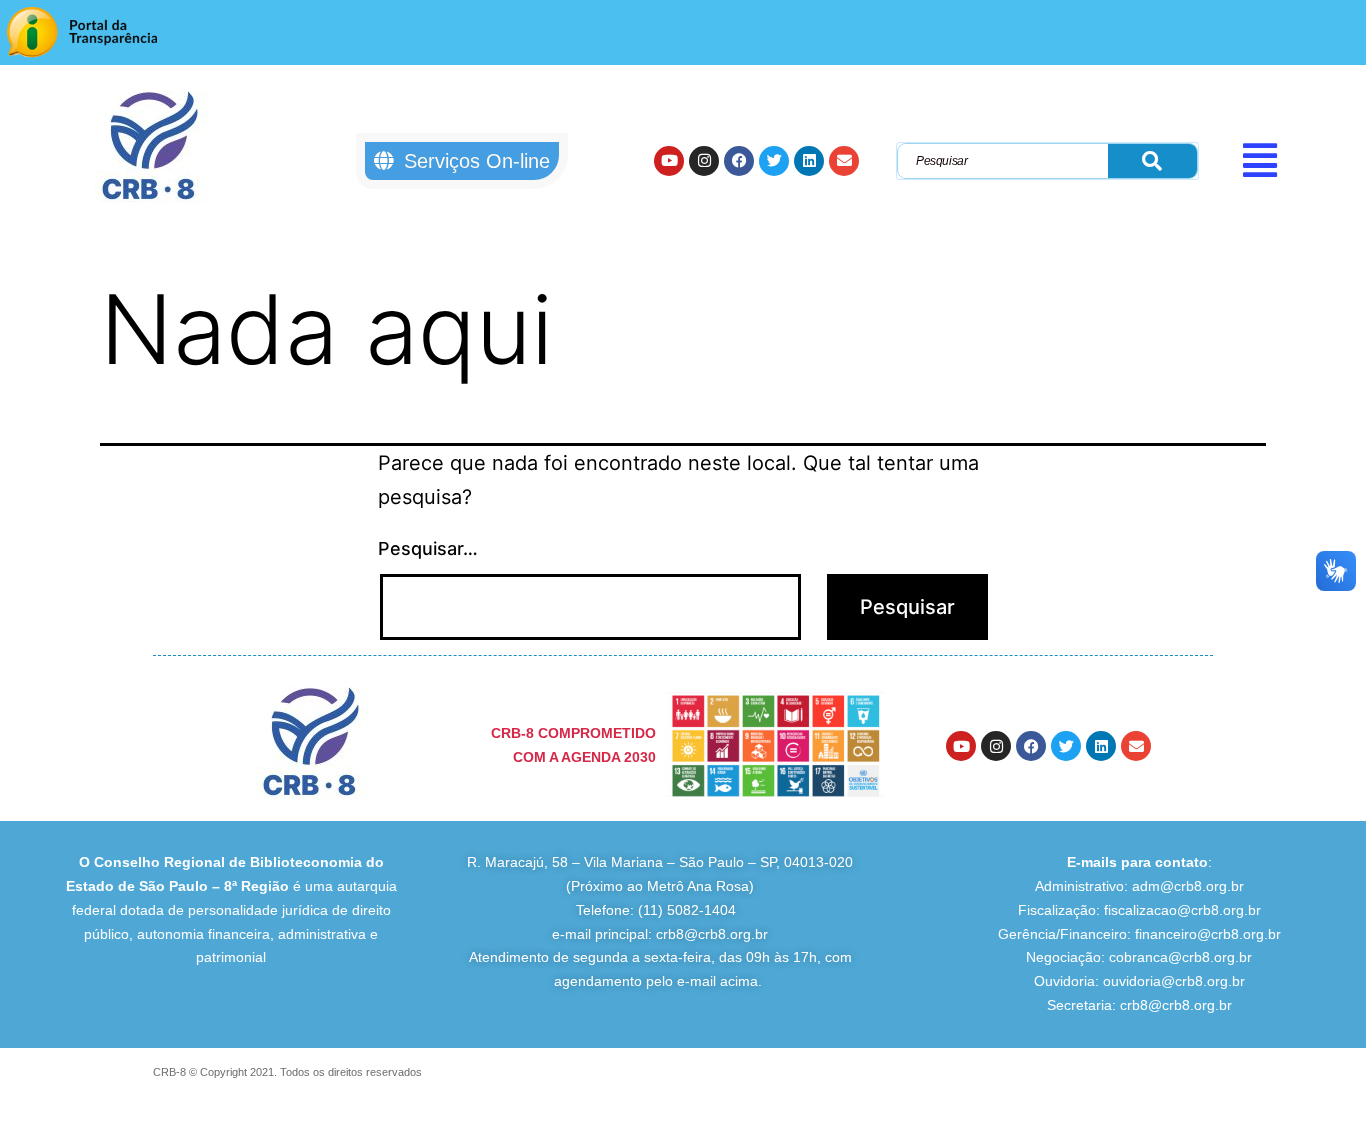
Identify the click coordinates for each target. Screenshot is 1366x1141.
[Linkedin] (809, 161)
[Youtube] (669, 161)
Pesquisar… (428, 548)
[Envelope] (844, 161)
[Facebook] (739, 161)
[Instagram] (704, 161)
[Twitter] (774, 161)
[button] (1297, 160)
